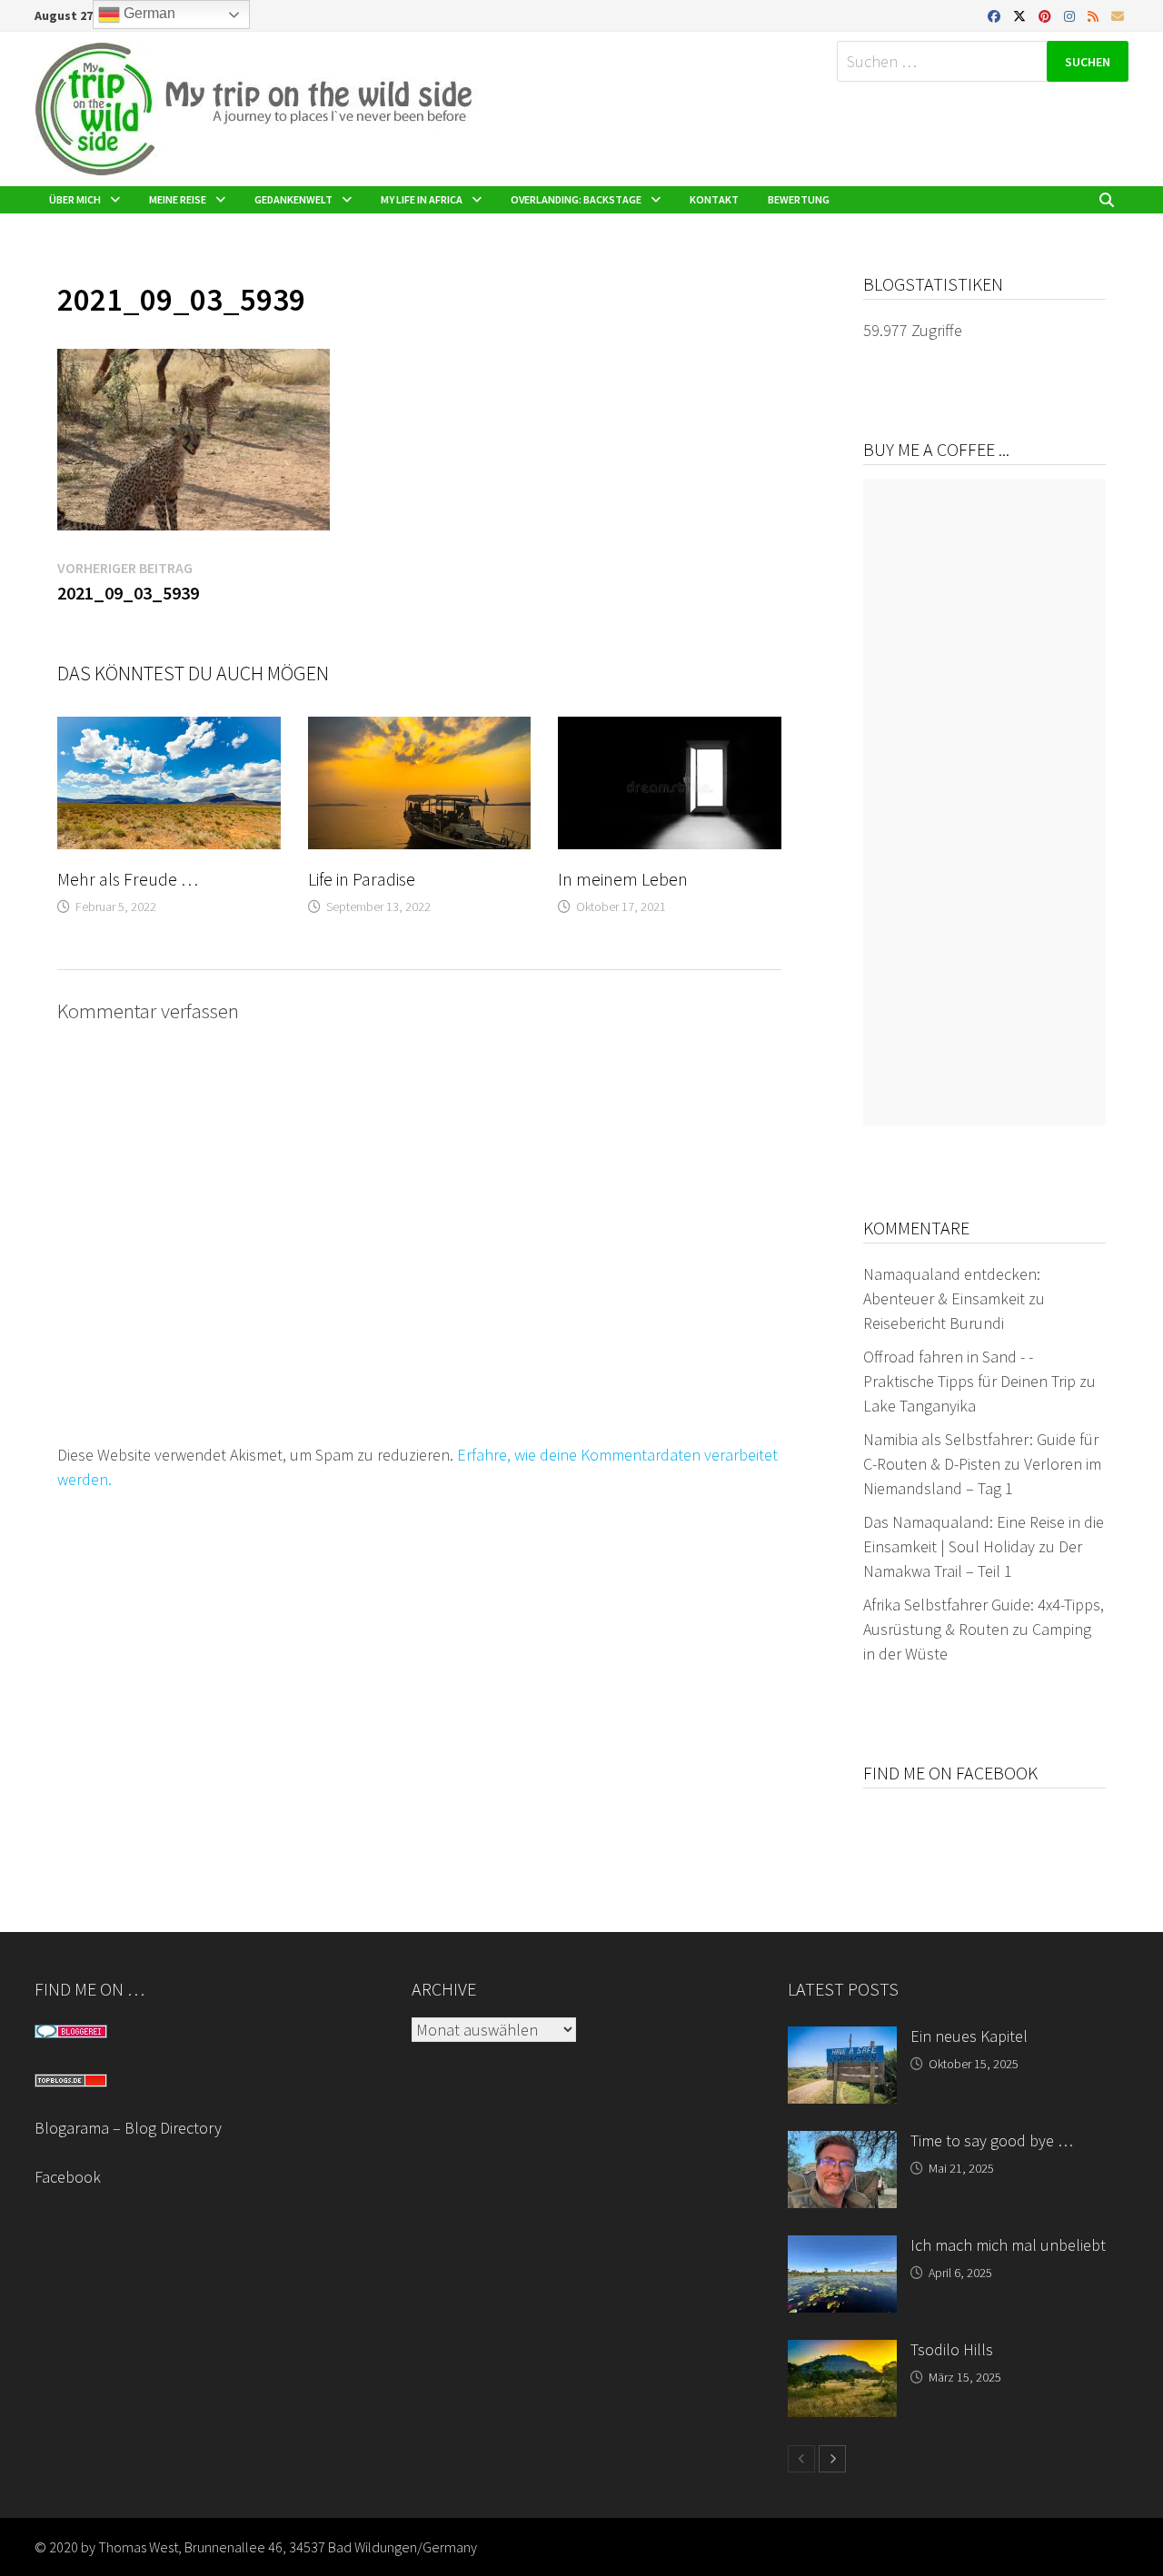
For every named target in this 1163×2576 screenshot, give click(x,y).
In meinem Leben (623, 879)
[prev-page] (801, 2459)
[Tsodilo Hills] (842, 2352)
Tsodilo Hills (952, 2349)
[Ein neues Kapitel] (842, 2039)
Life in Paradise (362, 879)
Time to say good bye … (992, 2140)
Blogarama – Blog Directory (128, 2128)
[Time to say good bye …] (842, 2143)
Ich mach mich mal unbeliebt (1008, 2245)
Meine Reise (178, 199)
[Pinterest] (1047, 15)
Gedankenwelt (293, 199)
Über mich (75, 199)
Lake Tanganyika (919, 1406)
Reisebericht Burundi (934, 1323)
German (148, 13)
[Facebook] (996, 15)
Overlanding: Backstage (576, 199)
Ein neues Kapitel (969, 2036)
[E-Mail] (1118, 15)
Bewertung (799, 199)
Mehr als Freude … (128, 879)
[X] (1021, 15)
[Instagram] (1071, 15)
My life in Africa (422, 199)
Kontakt (714, 199)
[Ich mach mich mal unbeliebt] (842, 2248)
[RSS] (1095, 15)
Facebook (68, 2177)
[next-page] (832, 2459)
